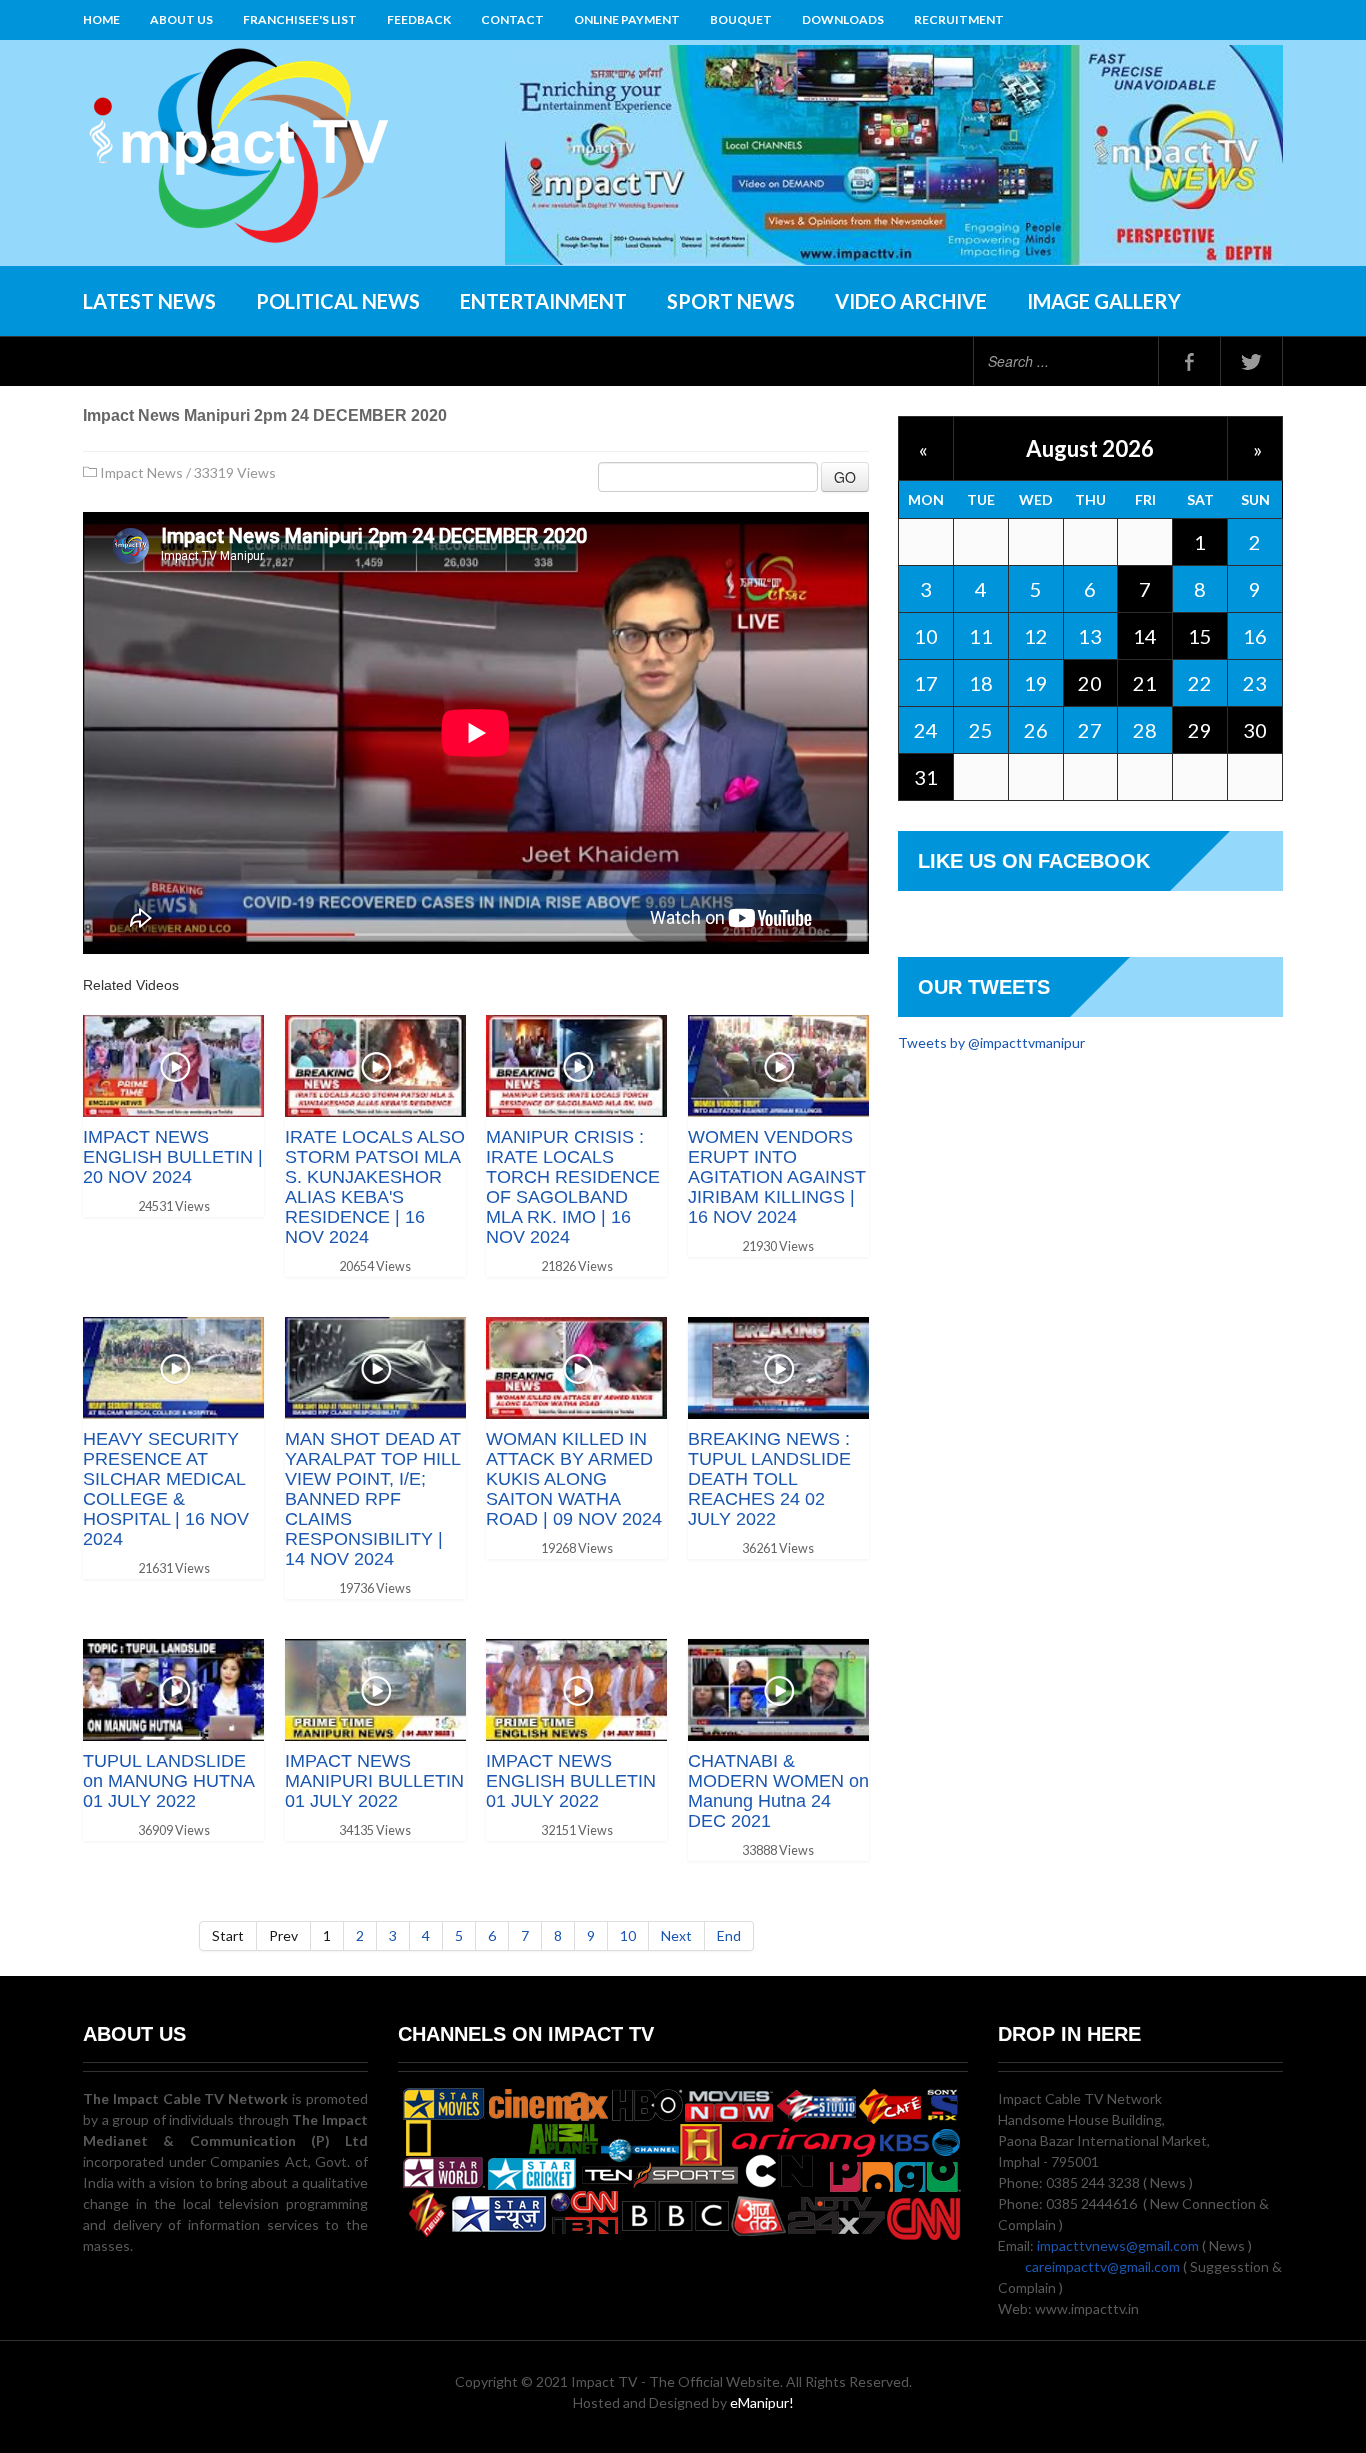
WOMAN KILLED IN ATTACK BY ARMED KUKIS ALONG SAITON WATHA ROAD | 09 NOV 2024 (574, 1479)
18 (981, 683)
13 (1090, 636)
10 (628, 1935)
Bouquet (741, 19)
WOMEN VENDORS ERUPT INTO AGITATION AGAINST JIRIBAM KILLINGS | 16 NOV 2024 (777, 1177)
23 (1255, 683)
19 (1036, 683)
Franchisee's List (300, 19)
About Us (181, 19)
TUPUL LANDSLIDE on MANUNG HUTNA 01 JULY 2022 (168, 1781)
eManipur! (762, 2402)
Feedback (419, 19)
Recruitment (959, 19)
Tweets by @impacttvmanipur (991, 1042)
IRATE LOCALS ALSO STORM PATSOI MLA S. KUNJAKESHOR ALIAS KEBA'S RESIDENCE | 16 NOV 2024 (375, 1187)
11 (981, 636)
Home (101, 19)
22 (1200, 683)
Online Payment (627, 19)
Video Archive (911, 301)
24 (926, 730)
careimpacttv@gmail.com (1102, 2266)
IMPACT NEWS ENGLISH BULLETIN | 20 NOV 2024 (173, 1157)
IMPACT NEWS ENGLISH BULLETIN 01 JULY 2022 (571, 1781)
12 (1036, 636)
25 (981, 730)
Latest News (149, 301)
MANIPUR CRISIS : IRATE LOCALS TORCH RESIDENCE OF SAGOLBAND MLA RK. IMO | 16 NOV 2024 (573, 1187)
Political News (338, 301)
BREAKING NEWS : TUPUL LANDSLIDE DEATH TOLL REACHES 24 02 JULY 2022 (769, 1479)
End (729, 1935)
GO (845, 477)
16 (1255, 636)
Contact (512, 19)
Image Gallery (1104, 301)
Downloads (843, 19)
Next (676, 1935)
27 (1090, 730)
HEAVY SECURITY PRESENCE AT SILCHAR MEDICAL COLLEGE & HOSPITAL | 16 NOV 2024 (166, 1489)
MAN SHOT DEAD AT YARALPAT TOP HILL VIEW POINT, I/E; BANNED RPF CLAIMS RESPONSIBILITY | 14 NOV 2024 (373, 1499)
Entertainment (543, 301)
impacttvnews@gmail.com (1118, 2245)
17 (926, 683)
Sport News (731, 301)
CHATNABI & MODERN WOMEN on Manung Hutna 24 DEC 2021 (778, 1791)
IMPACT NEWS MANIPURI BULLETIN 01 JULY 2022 (374, 1781)
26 (1036, 730)
